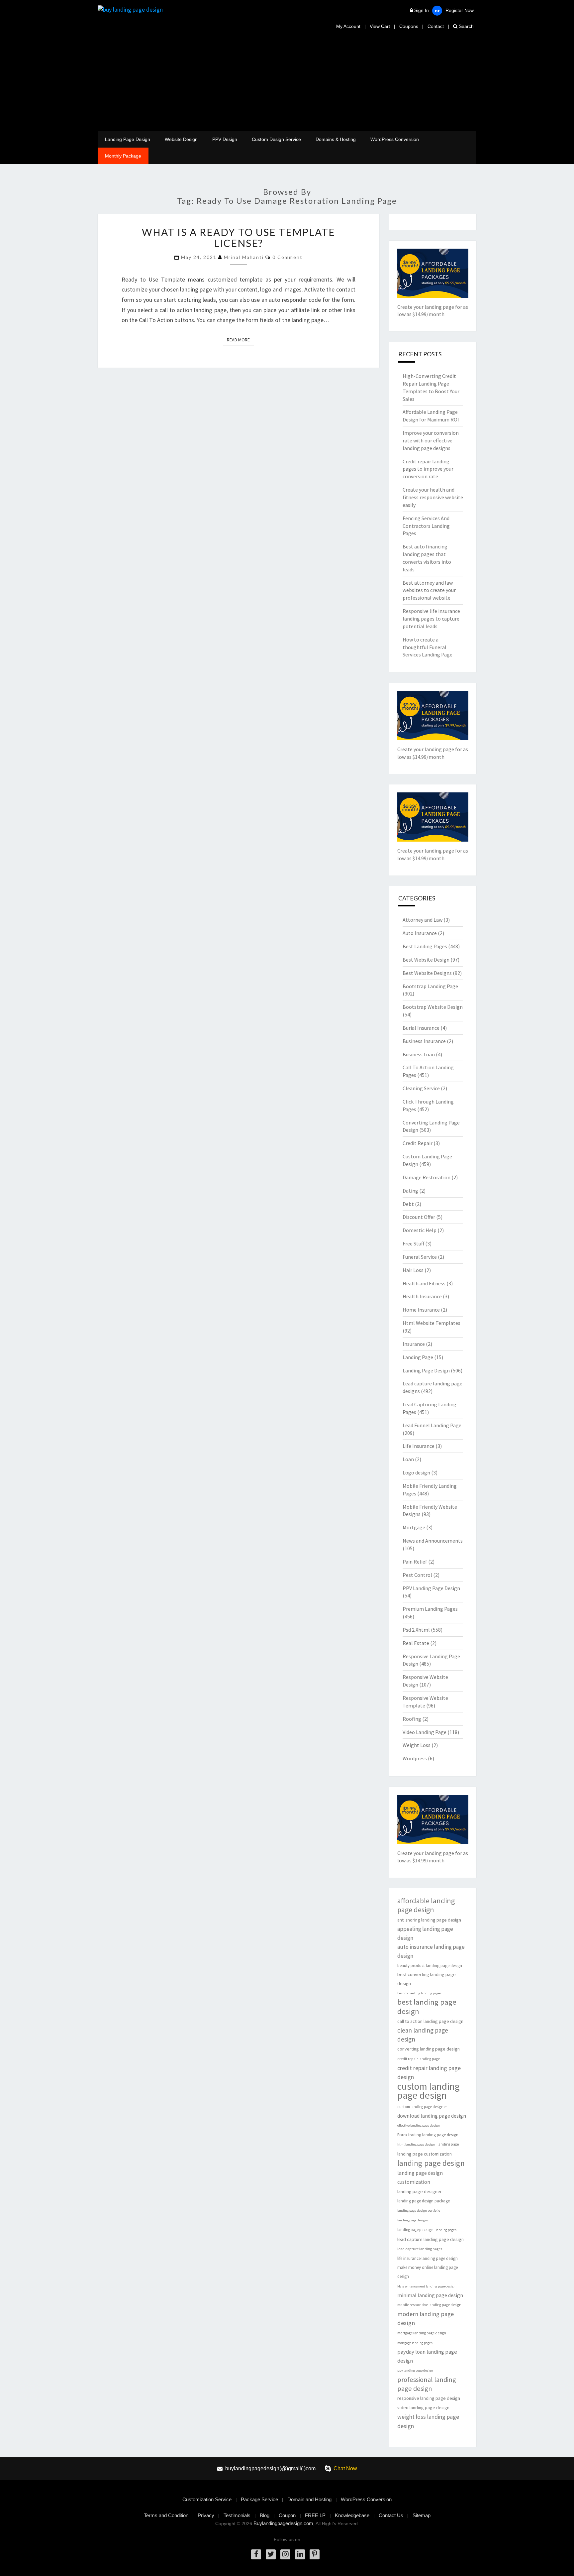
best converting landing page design (427, 1979)
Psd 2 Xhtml (416, 1630)
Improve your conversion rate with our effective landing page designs (431, 440)
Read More (240, 340)
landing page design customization (420, 2177)
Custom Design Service (276, 139)
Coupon (287, 2515)
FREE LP (315, 2515)
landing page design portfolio (419, 2211)
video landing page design (423, 2407)
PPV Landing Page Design (431, 1588)
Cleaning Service (421, 1088)
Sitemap (422, 2515)
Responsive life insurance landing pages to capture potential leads (431, 619)
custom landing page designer (422, 2107)
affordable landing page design (426, 1905)
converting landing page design (429, 2049)
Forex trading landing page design (428, 2135)
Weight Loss (417, 1745)
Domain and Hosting (309, 2499)
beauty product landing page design (430, 1966)
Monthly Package (123, 156)
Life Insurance (419, 1446)
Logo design (416, 1472)
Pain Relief (415, 1562)
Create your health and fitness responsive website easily (433, 497)
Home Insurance (421, 1310)
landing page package (415, 2230)
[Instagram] (285, 2554)
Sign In (422, 10)
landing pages (446, 2230)
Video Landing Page (425, 1732)
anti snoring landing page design (429, 1920)
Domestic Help (420, 1230)
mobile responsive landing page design (429, 2305)
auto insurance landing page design (431, 1951)
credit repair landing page (419, 2059)
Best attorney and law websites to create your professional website (429, 590)
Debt (408, 1204)
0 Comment (287, 257)
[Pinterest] (315, 2554)
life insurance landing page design (428, 2258)
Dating (410, 1191)
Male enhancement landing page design (426, 2286)
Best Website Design (426, 960)
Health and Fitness (424, 1283)
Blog (265, 2515)
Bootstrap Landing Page (430, 986)
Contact (436, 26)
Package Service (259, 2499)
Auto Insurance (420, 933)
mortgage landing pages (415, 2343)
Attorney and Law (423, 920)
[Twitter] (271, 2554)
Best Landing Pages (425, 946)
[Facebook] (256, 2554)
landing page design (431, 2163)
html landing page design (416, 2144)
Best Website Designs (427, 973)
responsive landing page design (429, 2398)
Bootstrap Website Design (433, 1007)
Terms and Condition (166, 2515)
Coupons (409, 26)
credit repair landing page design (429, 2072)
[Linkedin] (300, 2554)
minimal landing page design (430, 2295)
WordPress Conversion (395, 139)
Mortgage (414, 1527)
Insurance (414, 1344)
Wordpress (415, 1758)
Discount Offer (419, 1217)
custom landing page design (429, 2091)
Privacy (206, 2515)
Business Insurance (424, 1041)
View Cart (380, 26)
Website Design (181, 139)
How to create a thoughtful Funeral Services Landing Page (428, 647)
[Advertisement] (287, 81)
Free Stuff (413, 1243)
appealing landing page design (425, 1933)
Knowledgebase (352, 2515)
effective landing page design (419, 2125)
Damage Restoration (427, 1177)
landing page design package (424, 2201)
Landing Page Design (128, 139)
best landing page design (427, 2007)
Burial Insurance (421, 1028)
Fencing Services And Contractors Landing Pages (426, 526)
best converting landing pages (419, 1993)
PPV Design (225, 139)
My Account (348, 26)
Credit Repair (418, 1143)
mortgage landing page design (422, 2333)
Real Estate (416, 1643)
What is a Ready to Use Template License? (239, 237)
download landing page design (432, 2116)
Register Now (460, 10)
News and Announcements (433, 1541)
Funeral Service (420, 1257)
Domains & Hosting (336, 139)
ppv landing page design (415, 2370)
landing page (448, 2144)
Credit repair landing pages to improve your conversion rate (428, 469)
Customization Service (207, 2499)
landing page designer (420, 2191)
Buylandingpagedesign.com (283, 2523)
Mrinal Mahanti (244, 257)
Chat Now (345, 2468)
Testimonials (237, 2515)
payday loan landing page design (427, 2356)
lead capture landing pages (420, 2249)
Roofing (412, 1719)
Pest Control (417, 1575)
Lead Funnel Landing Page (432, 1425)
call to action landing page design (430, 2021)
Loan (408, 1459)
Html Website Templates (431, 1323)
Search (466, 26)
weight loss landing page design (428, 2421)
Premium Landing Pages (430, 1609)
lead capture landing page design (430, 2239)
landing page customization (425, 2154)
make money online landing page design (428, 2272)
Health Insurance (422, 1296)
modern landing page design (426, 2318)
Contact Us (391, 2515)
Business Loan (419, 1054)
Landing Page (418, 1357)
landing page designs (413, 2220)
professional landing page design (427, 2384)
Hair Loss (413, 1270)
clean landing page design (423, 2035)
